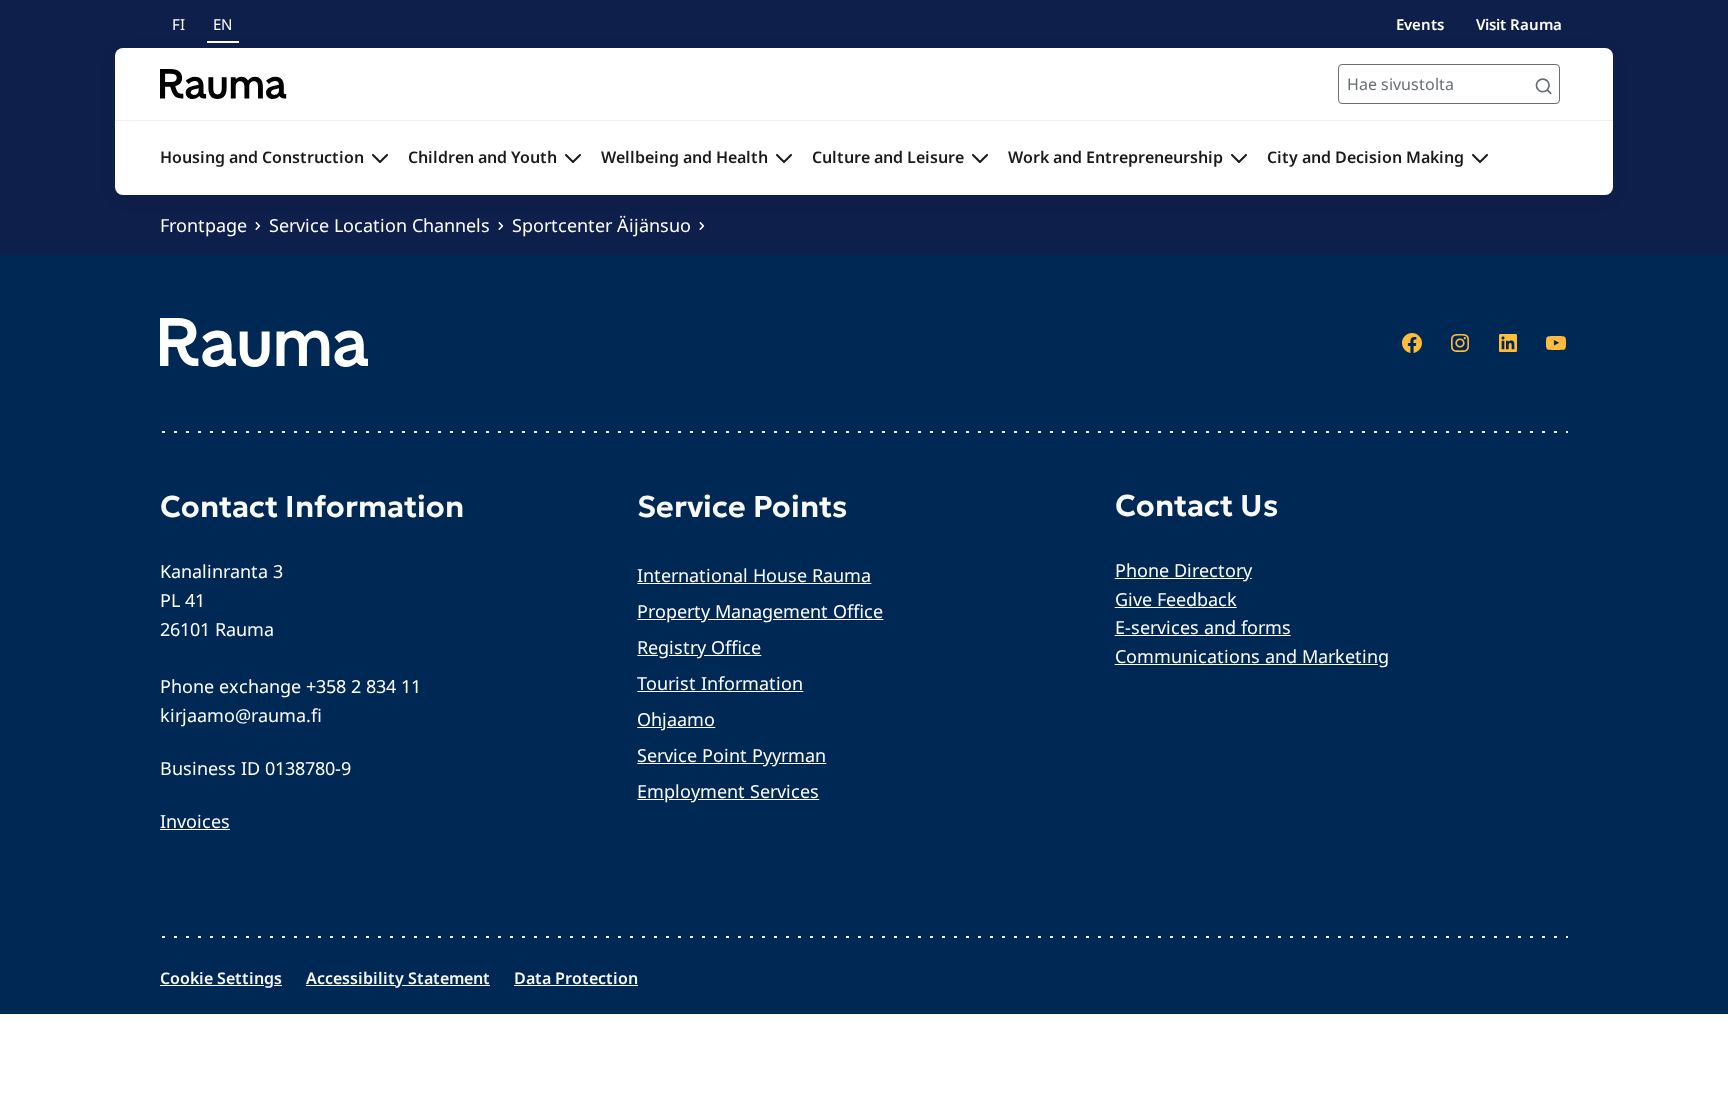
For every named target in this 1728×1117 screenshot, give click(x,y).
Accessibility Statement (398, 978)
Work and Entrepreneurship (1115, 157)
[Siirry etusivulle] (223, 84)
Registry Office (699, 647)
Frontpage (203, 225)
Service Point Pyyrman (731, 755)
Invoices (195, 821)
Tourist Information (720, 683)
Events (1420, 24)
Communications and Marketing (1252, 656)
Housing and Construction (262, 157)
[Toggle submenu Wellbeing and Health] (784, 158)
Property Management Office (760, 611)
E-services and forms (1203, 627)
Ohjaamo (676, 719)
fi (178, 24)
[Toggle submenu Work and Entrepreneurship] (1239, 158)
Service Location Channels (379, 225)
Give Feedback (1176, 599)
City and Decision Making (1365, 157)
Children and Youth (482, 157)
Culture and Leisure (888, 157)
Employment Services (728, 791)
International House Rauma (754, 575)
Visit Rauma (1519, 24)
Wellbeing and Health (684, 157)
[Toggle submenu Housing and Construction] (380, 158)
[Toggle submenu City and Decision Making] (1480, 158)
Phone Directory (1183, 570)
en (222, 24)
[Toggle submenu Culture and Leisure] (980, 158)
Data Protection (576, 978)
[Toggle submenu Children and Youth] (573, 158)
